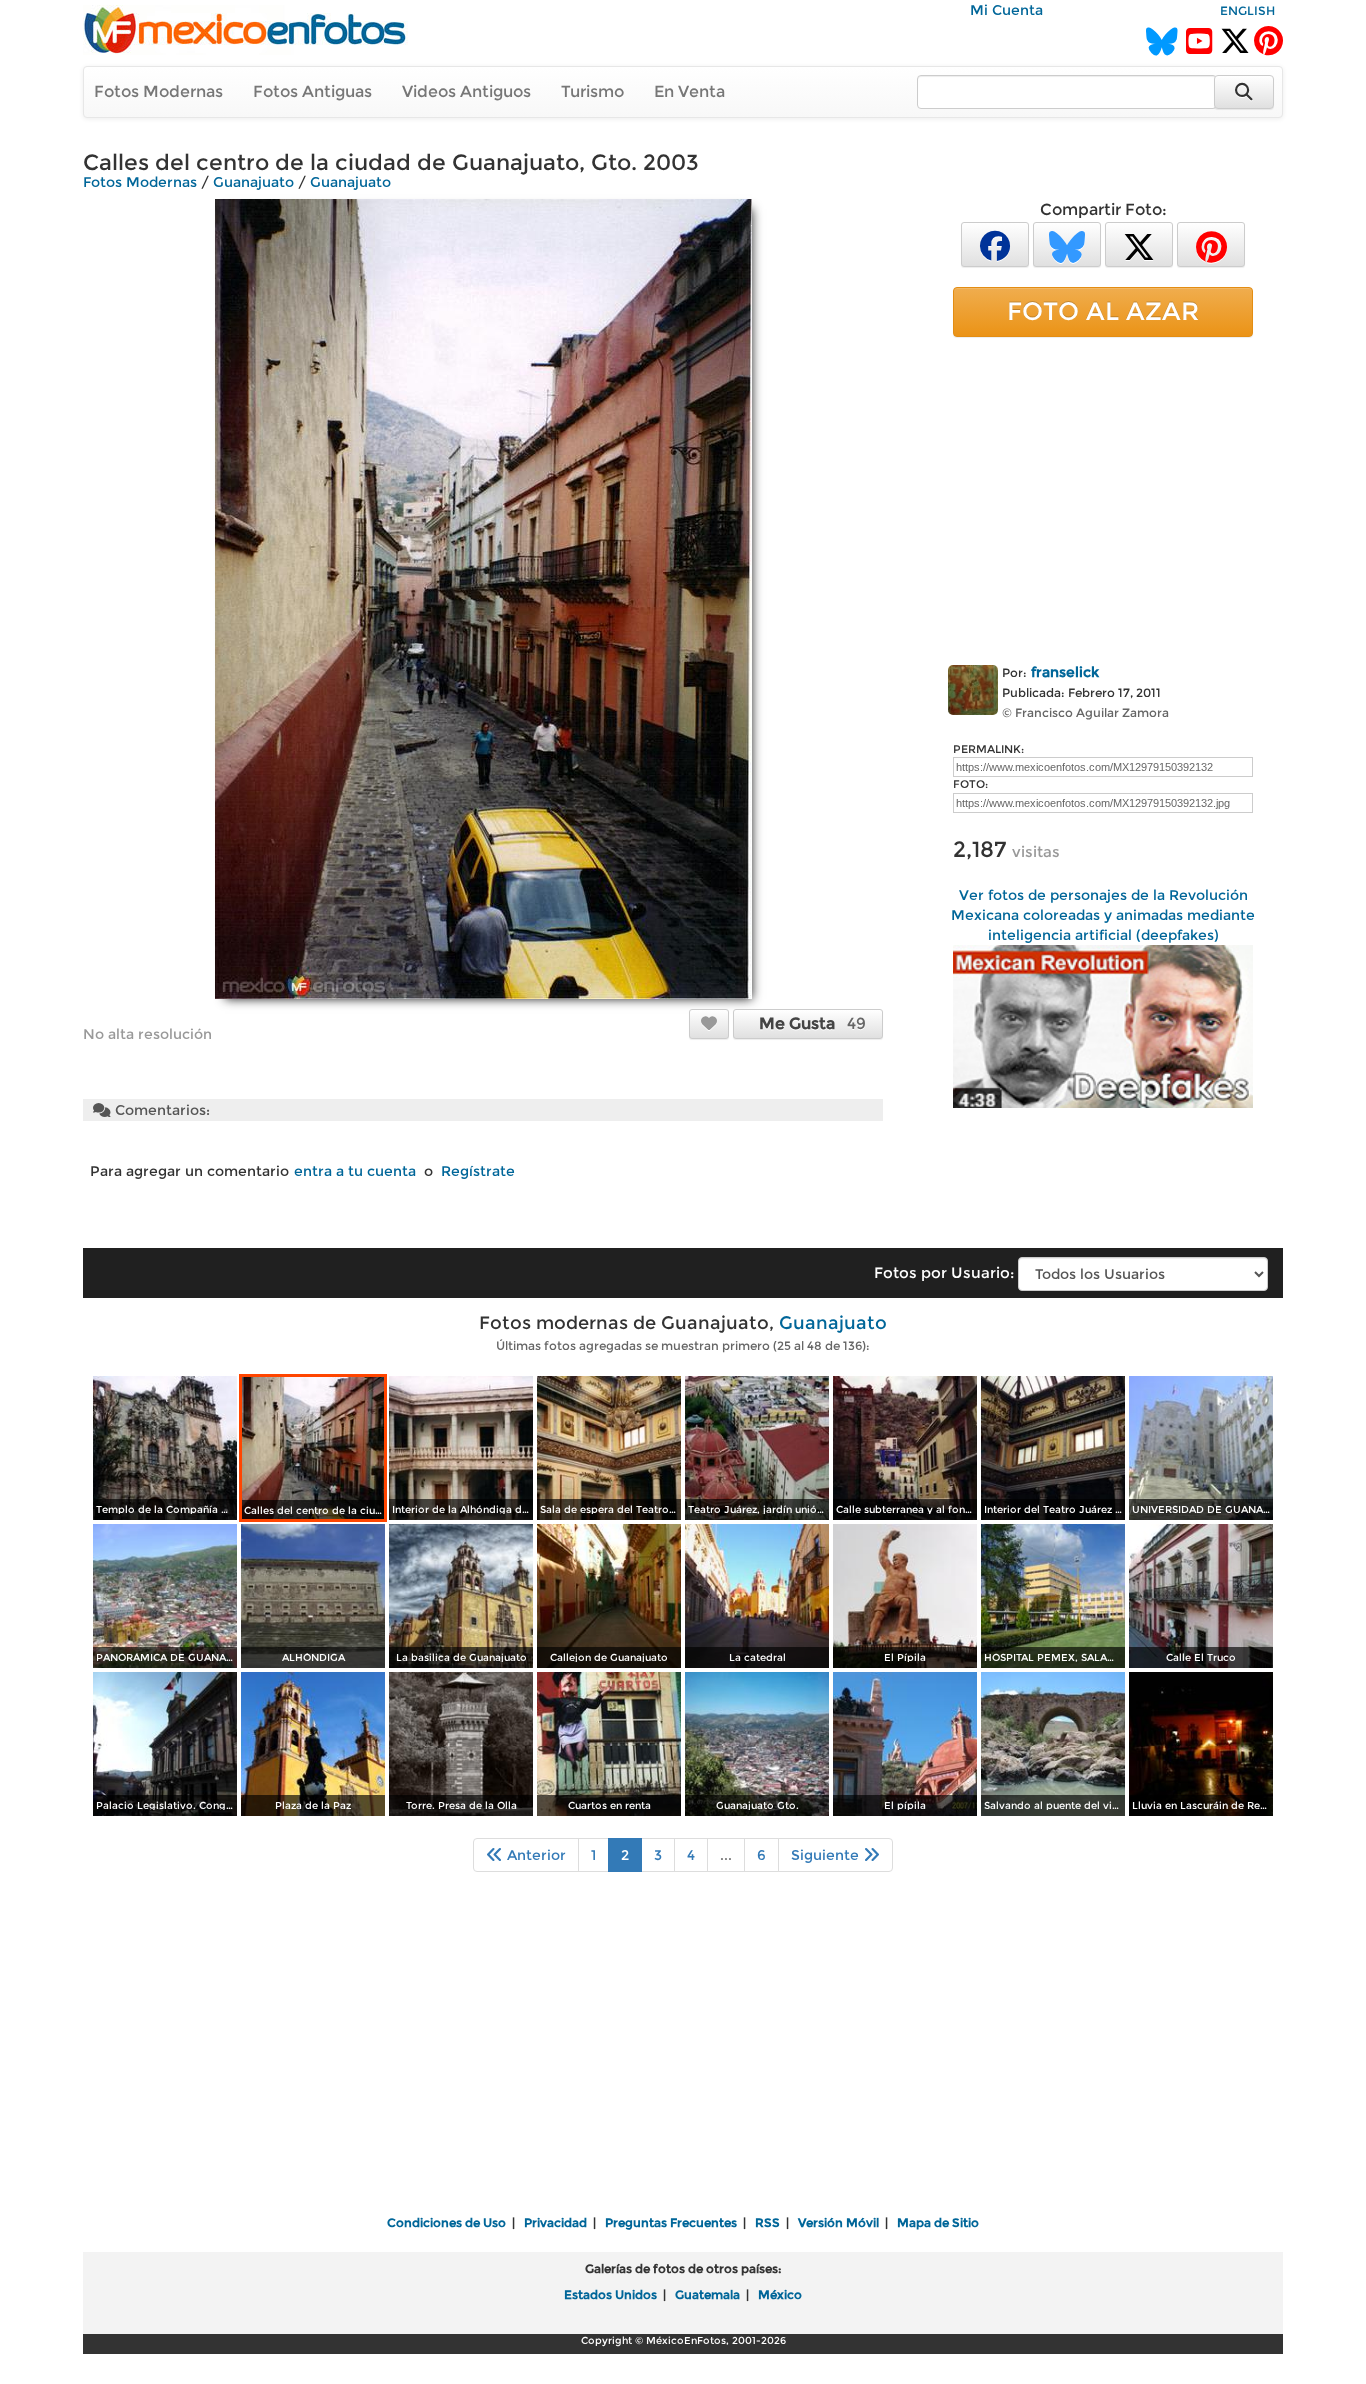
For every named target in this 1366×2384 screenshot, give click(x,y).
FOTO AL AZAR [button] (1103, 311)
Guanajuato (253, 182)
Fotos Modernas (158, 91)
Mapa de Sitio (938, 2222)
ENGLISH (1247, 10)
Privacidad (555, 2222)
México (780, 2294)
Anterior (534, 1855)
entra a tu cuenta (355, 1171)
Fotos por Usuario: (944, 1272)
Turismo (592, 91)
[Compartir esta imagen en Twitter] (1139, 243)
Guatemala (707, 2294)
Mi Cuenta (1006, 10)
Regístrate (478, 1171)
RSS (767, 2222)
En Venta (689, 91)
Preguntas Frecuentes (671, 2222)
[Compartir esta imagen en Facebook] (995, 243)
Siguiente (827, 1855)
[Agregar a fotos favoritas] (709, 1023)
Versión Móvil (838, 2222)
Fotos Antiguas (312, 91)
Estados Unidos (610, 2294)
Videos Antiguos (466, 91)
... (726, 1855)
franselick (1065, 672)
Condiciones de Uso (446, 2222)
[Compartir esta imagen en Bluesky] (1067, 243)
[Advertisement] (1103, 497)
